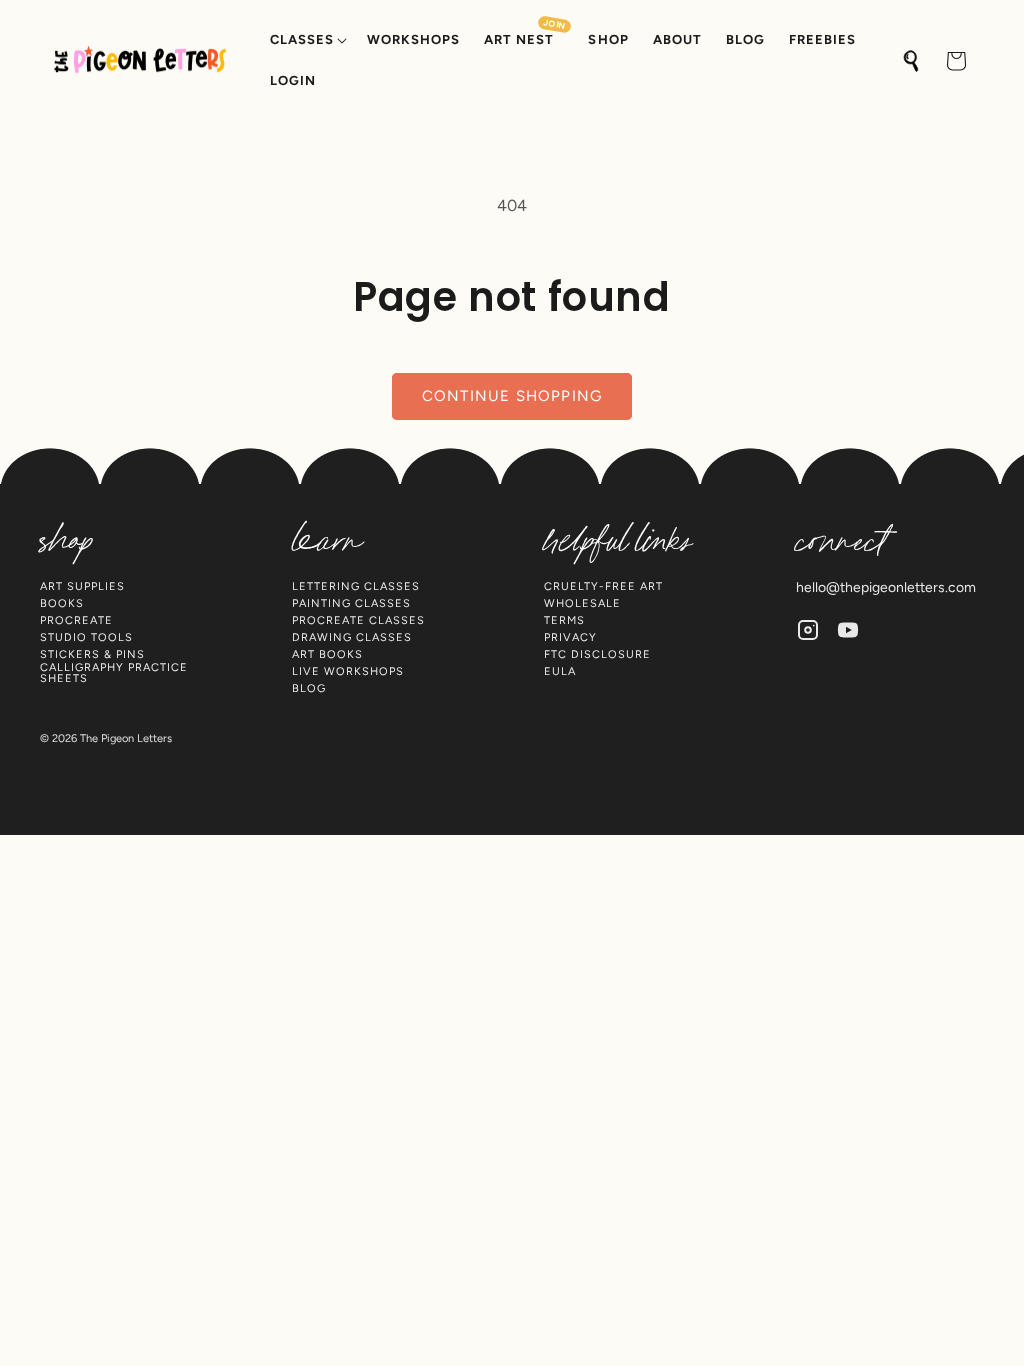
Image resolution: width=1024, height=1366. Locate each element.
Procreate (76, 620)
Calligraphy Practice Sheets (114, 673)
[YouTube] (848, 630)
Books (62, 603)
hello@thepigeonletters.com (886, 587)
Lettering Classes (356, 586)
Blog (309, 688)
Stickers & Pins (92, 654)
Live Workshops (348, 671)
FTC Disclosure (597, 654)
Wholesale (582, 603)
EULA (560, 671)
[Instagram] (808, 630)
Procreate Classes (358, 620)
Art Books (327, 654)
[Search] (912, 61)
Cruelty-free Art (603, 586)
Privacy (570, 637)
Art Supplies (82, 586)
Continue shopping (512, 396)
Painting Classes (351, 603)
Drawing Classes (352, 637)
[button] (306, 40)
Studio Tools (86, 637)
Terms (564, 620)
